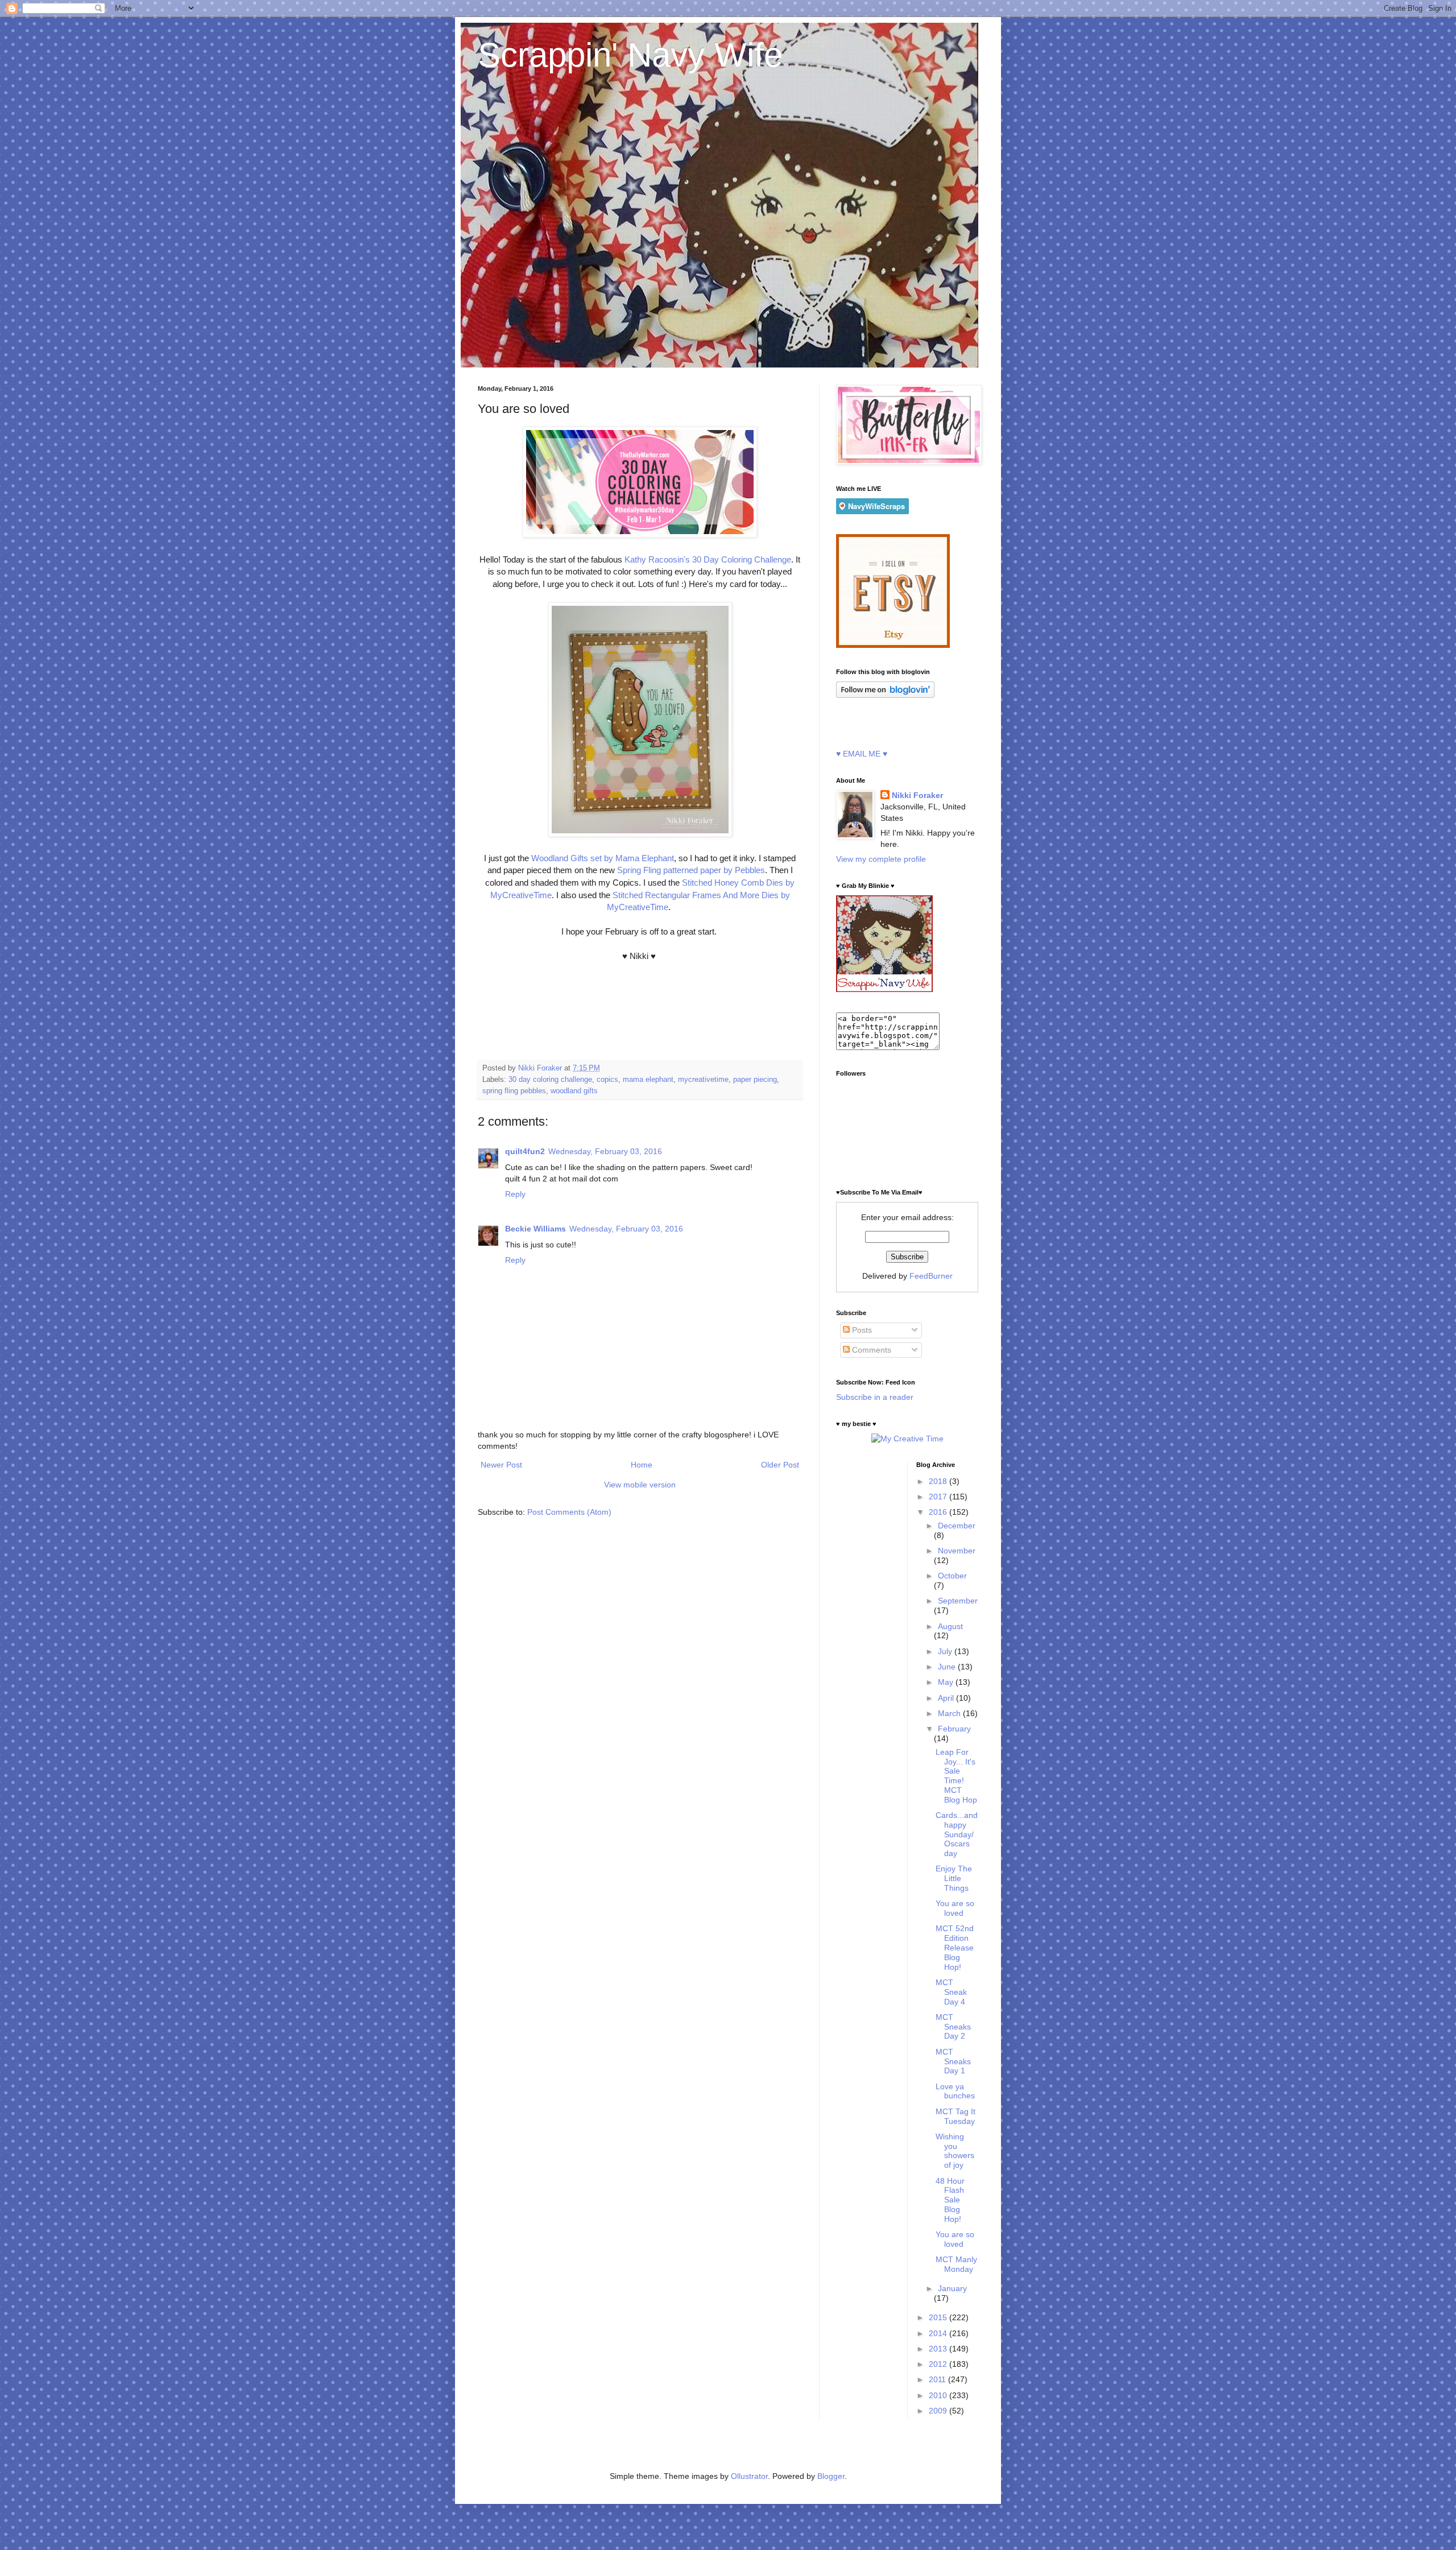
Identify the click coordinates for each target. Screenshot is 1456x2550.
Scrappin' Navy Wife (630, 55)
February (954, 1729)
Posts (861, 1330)
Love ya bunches (955, 2091)
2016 (939, 1512)
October (952, 1576)
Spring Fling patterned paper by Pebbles (690, 870)
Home (642, 1465)
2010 (939, 2395)
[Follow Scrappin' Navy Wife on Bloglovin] (885, 695)
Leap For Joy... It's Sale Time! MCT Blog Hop (956, 1776)
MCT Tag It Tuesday (955, 2116)
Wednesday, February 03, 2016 (605, 1151)
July (946, 1651)
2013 (939, 2349)
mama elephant (648, 1080)
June (948, 1667)
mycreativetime (703, 1080)
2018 (939, 1481)
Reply (515, 1194)
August (950, 1626)
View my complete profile (881, 859)
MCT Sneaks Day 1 (953, 2061)
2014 (939, 2333)
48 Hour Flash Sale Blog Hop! (950, 2200)
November (957, 1551)
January (952, 2288)
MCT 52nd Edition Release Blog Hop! (955, 1947)
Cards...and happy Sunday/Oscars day (957, 1834)
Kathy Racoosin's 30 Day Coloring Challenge (708, 559)
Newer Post (501, 1465)
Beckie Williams (535, 1229)
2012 (939, 2364)
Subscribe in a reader (875, 1397)
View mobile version (640, 1485)
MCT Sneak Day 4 (951, 1992)
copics (607, 1080)
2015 (939, 2317)
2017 (939, 1497)
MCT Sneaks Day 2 (953, 2027)
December (957, 1526)
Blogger (831, 2476)
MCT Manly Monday (956, 2264)
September (958, 1601)
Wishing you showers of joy (955, 2151)
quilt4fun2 (525, 1151)
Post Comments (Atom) (569, 1512)
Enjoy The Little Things (954, 1878)
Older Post (780, 1465)
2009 (939, 2411)
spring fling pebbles (514, 1091)
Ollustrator (749, 2476)
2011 (938, 2379)
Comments (870, 1350)
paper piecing (755, 1080)
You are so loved (955, 1908)
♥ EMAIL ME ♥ (862, 754)
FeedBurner (931, 1276)
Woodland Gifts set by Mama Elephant (603, 858)
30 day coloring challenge (550, 1080)
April (947, 1698)
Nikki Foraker (917, 795)
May (947, 1682)
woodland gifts (574, 1091)
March (950, 1713)
